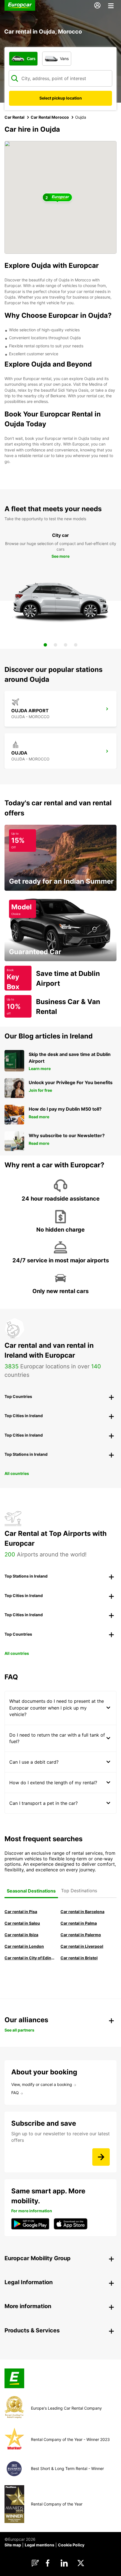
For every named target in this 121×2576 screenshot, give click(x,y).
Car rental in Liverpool (82, 1946)
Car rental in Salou (22, 1923)
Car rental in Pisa (21, 1912)
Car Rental (14, 117)
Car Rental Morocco (50, 117)
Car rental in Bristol (79, 1958)
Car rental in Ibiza (21, 1935)
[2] (55, 645)
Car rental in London (24, 1946)
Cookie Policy (71, 2545)
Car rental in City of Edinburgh (30, 1958)
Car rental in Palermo (81, 1935)
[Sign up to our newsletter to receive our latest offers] (101, 2157)
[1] (45, 645)
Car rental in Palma (79, 1923)
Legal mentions (40, 2545)
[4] (76, 645)
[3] (66, 645)
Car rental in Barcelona (82, 1912)
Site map (13, 2545)
